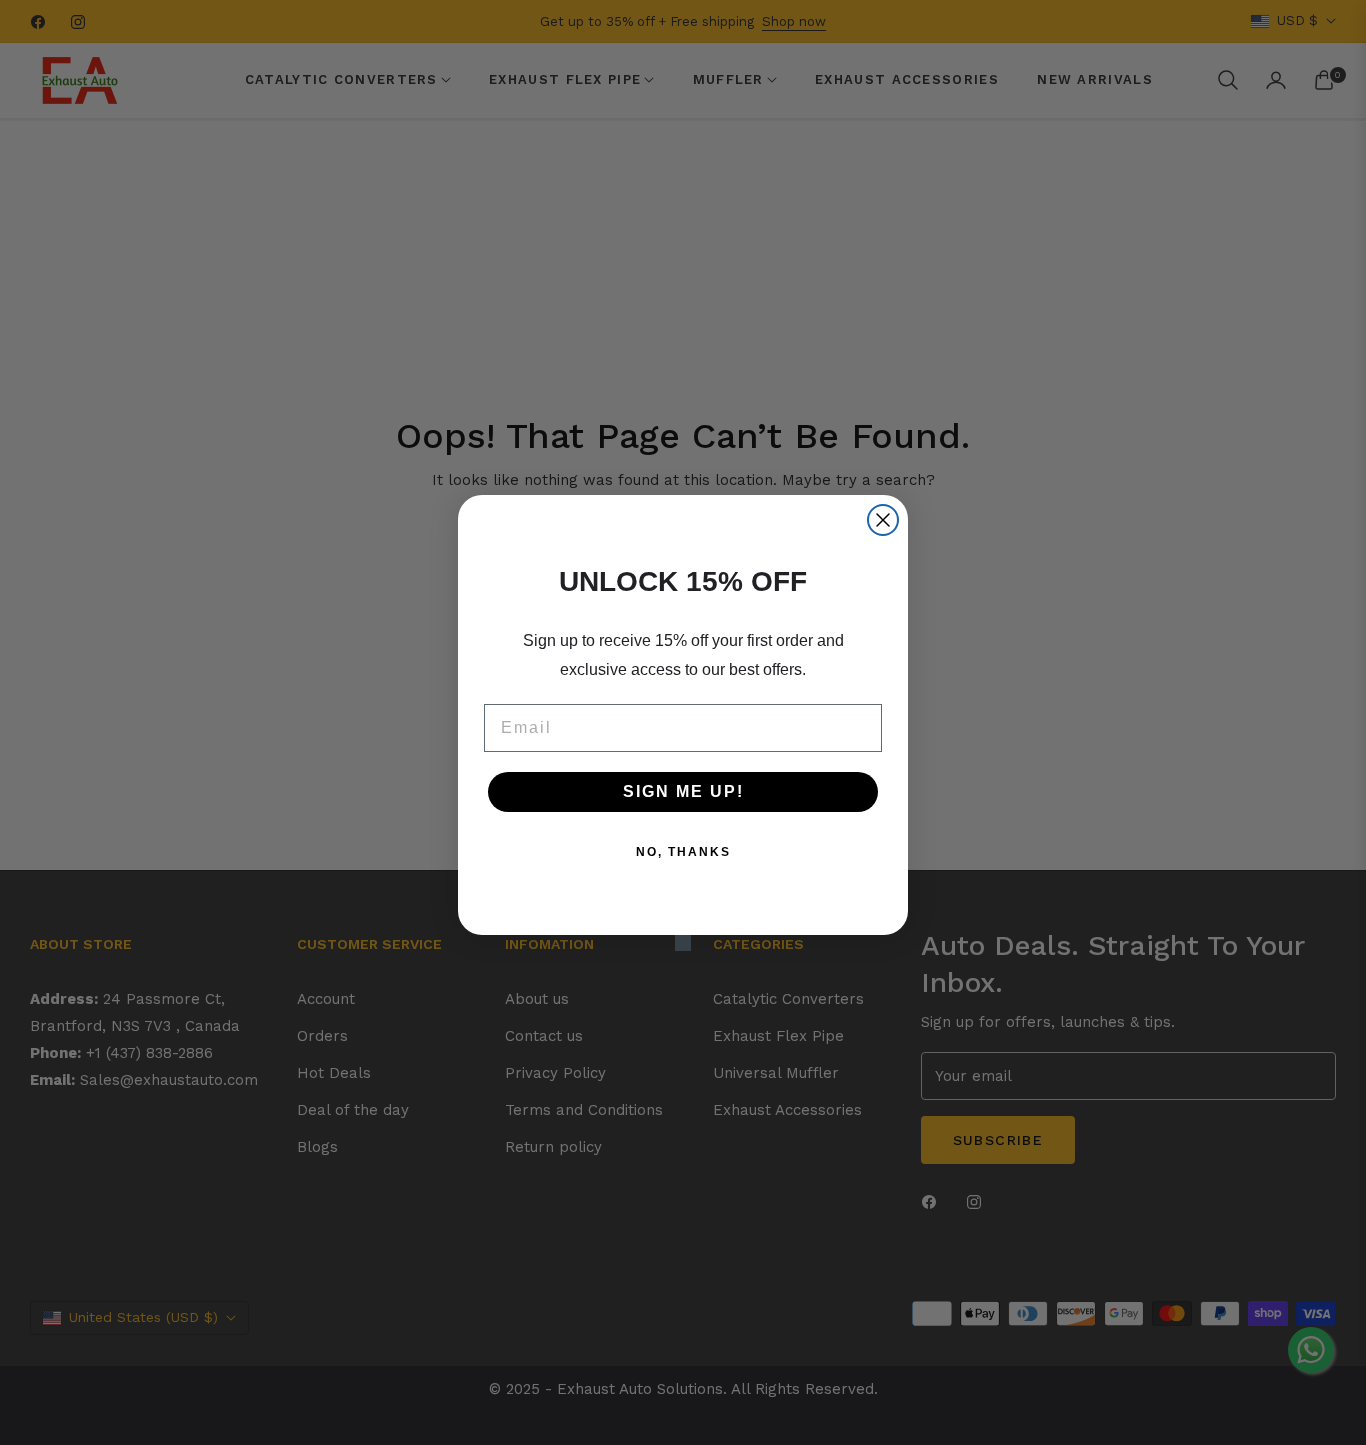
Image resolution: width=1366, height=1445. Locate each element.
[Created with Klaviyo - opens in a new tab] (683, 943)
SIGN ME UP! (683, 791)
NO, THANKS (683, 852)
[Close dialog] (883, 520)
